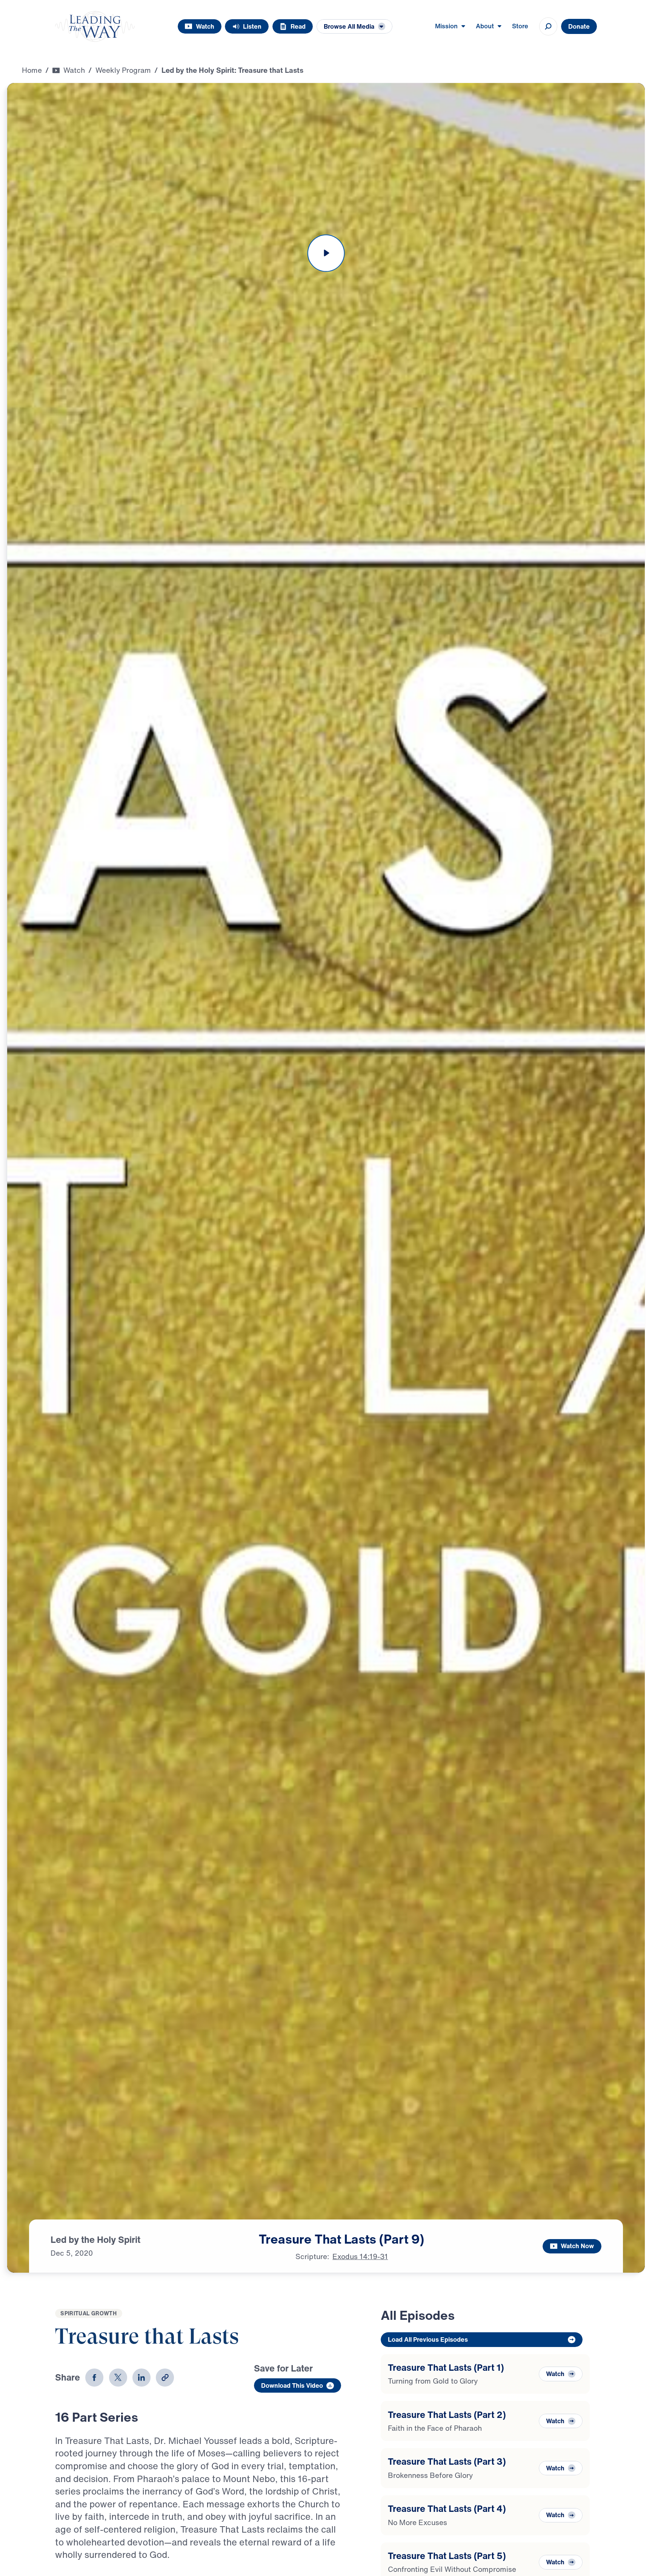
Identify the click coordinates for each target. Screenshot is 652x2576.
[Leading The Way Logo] (95, 26)
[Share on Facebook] (94, 2378)
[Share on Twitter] (118, 2378)
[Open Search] (548, 26)
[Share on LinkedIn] (141, 2378)
